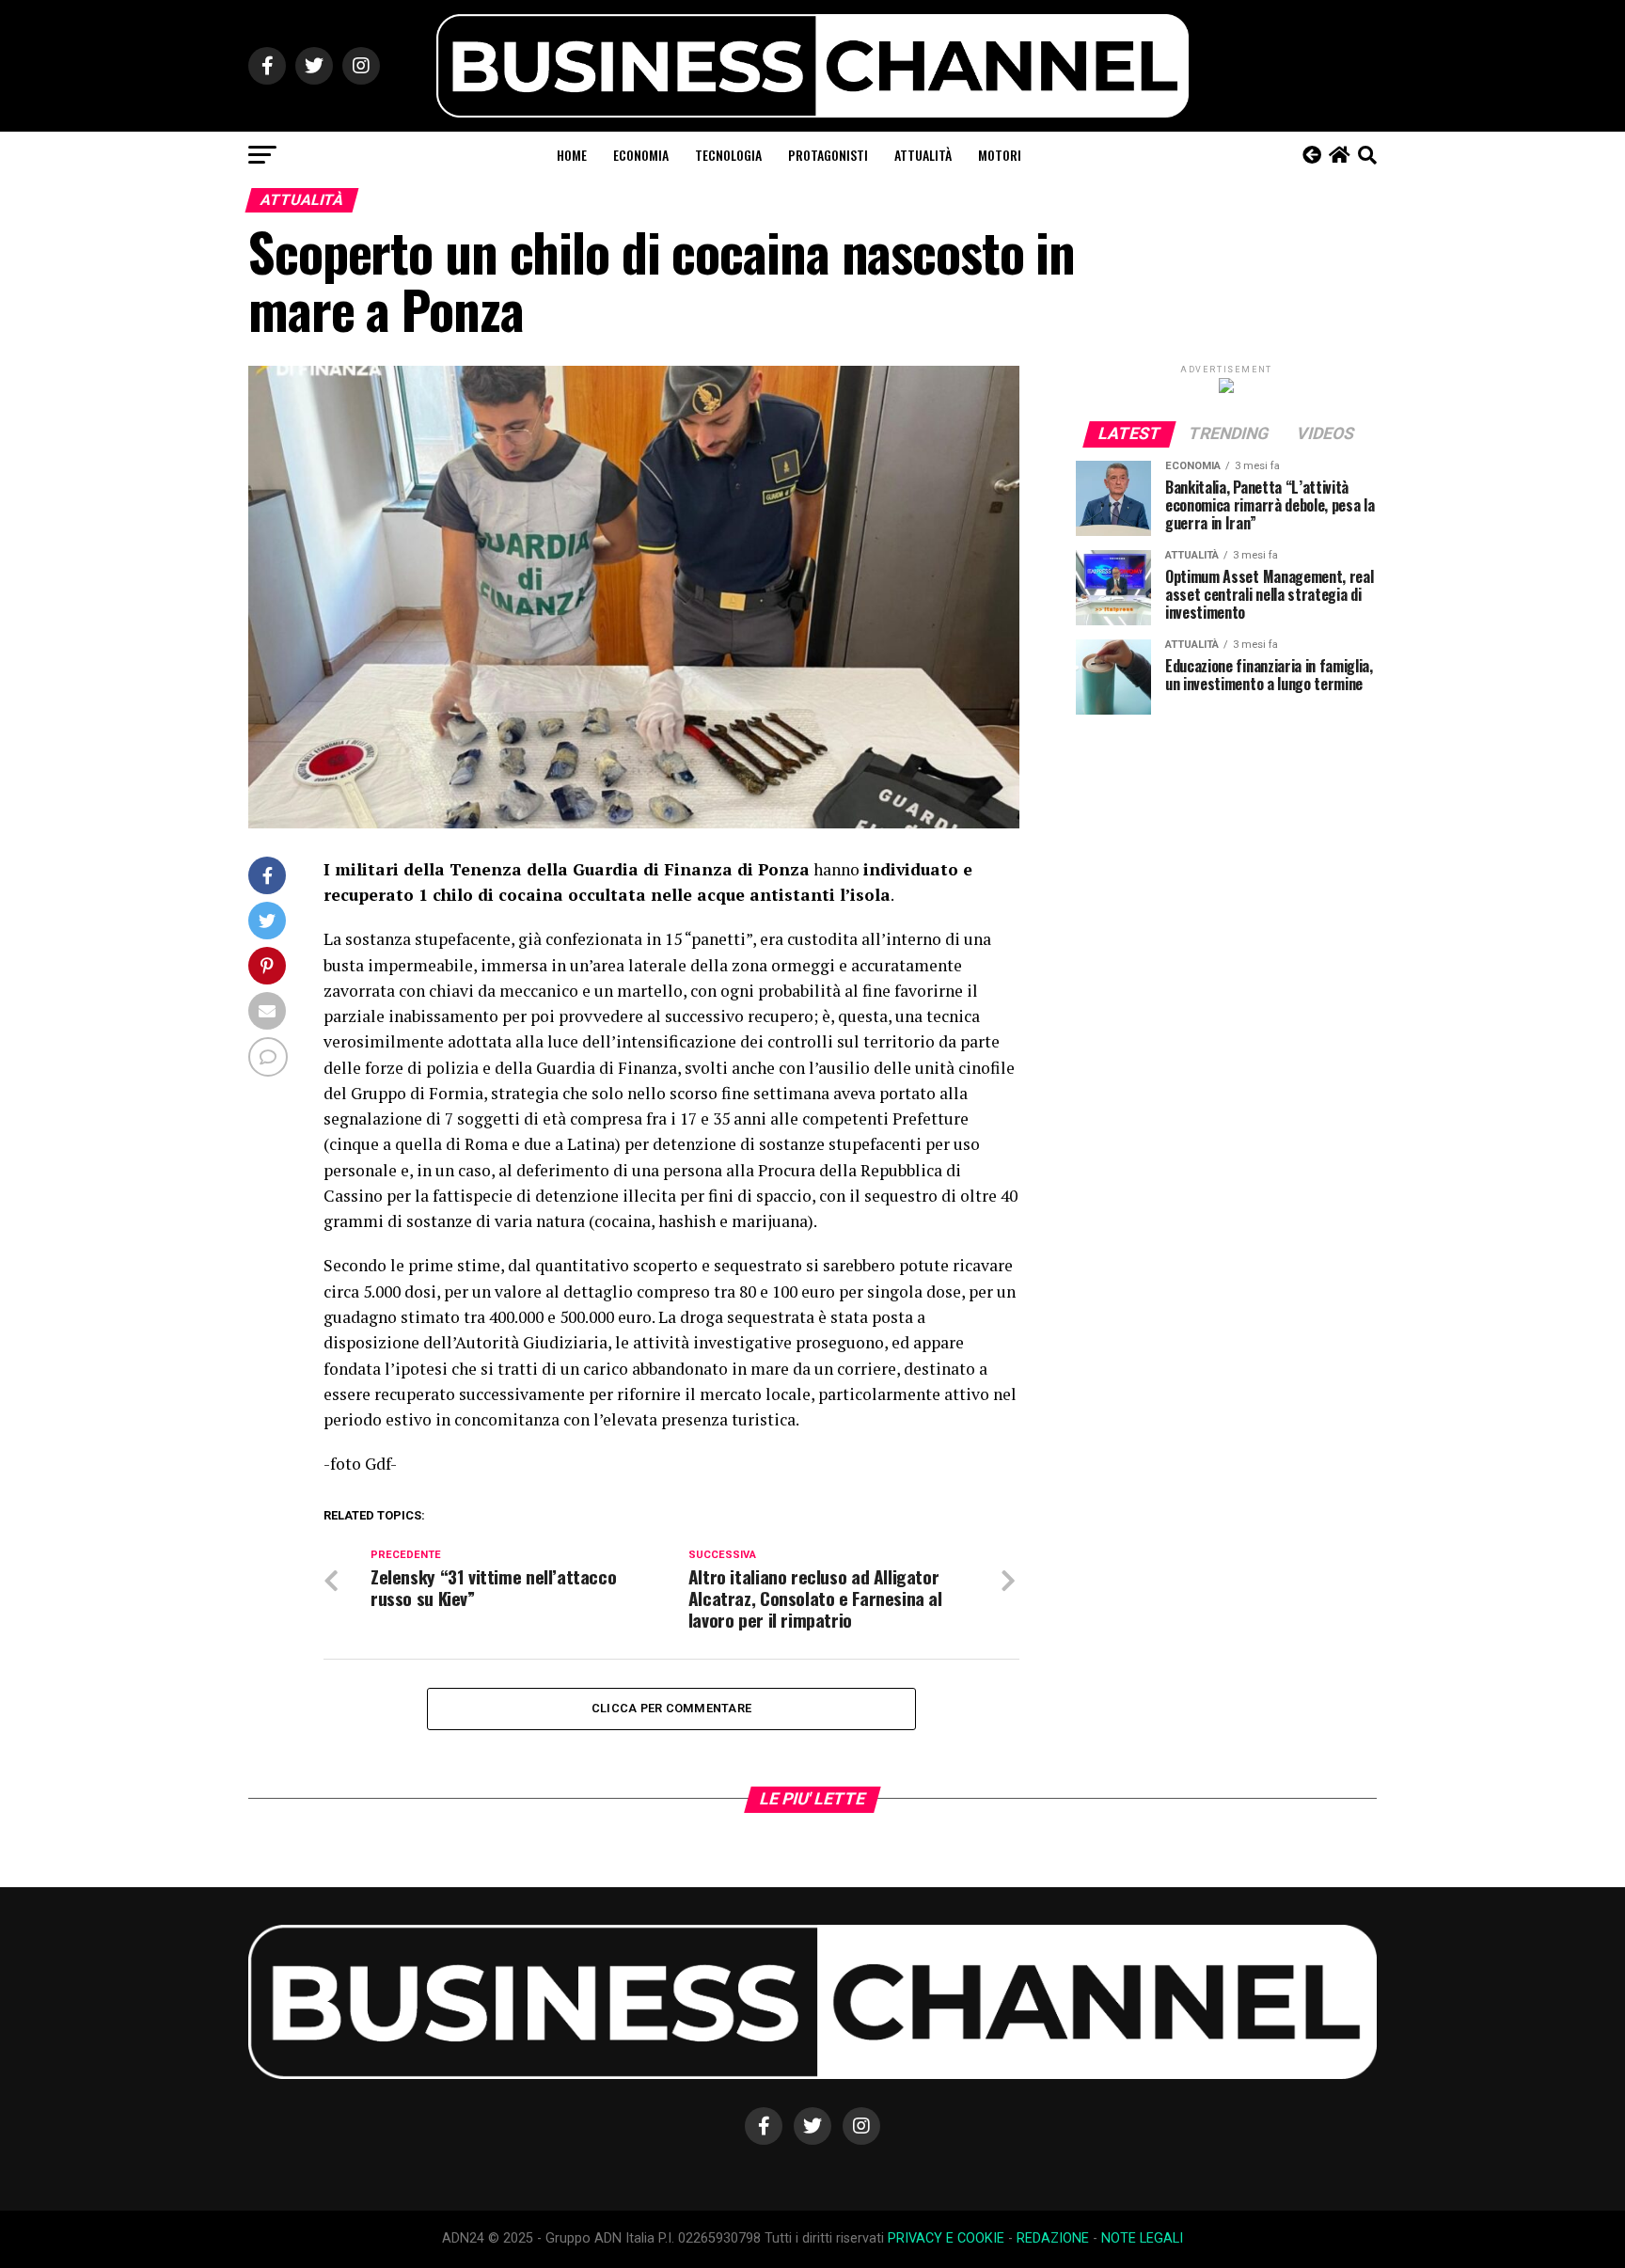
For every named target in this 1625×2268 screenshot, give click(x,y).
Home (572, 155)
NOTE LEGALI (1142, 2238)
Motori (1000, 155)
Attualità (923, 155)
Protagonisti (828, 155)
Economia (641, 155)
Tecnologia (728, 155)
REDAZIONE (1053, 2238)
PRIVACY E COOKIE (946, 2238)
